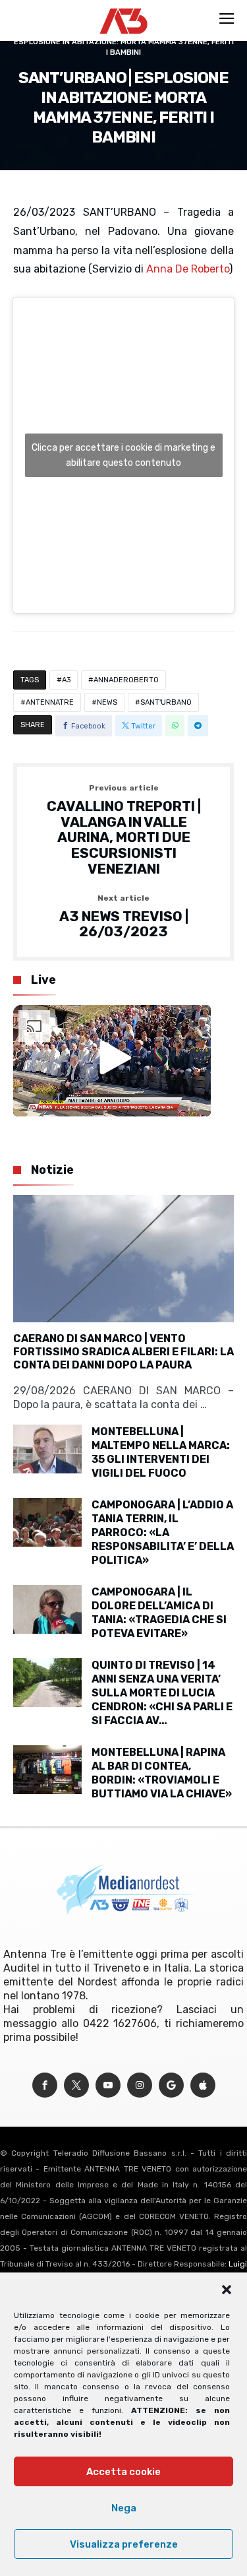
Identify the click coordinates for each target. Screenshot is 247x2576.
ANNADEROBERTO (126, 680)
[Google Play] (171, 2085)
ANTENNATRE (50, 702)
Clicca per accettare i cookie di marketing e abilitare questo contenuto (123, 455)
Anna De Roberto (188, 269)
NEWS (107, 702)
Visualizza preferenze (124, 2544)
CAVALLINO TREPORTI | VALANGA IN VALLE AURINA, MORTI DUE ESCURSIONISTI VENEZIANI (124, 830)
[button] (227, 2290)
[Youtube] (108, 2085)
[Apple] (203, 2085)
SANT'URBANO (166, 702)
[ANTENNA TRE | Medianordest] (123, 8)
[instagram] (140, 2085)
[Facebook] (45, 2085)
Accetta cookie (123, 2472)
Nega (124, 2508)
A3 (66, 680)
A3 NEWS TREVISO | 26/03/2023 (124, 917)
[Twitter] (76, 2085)
